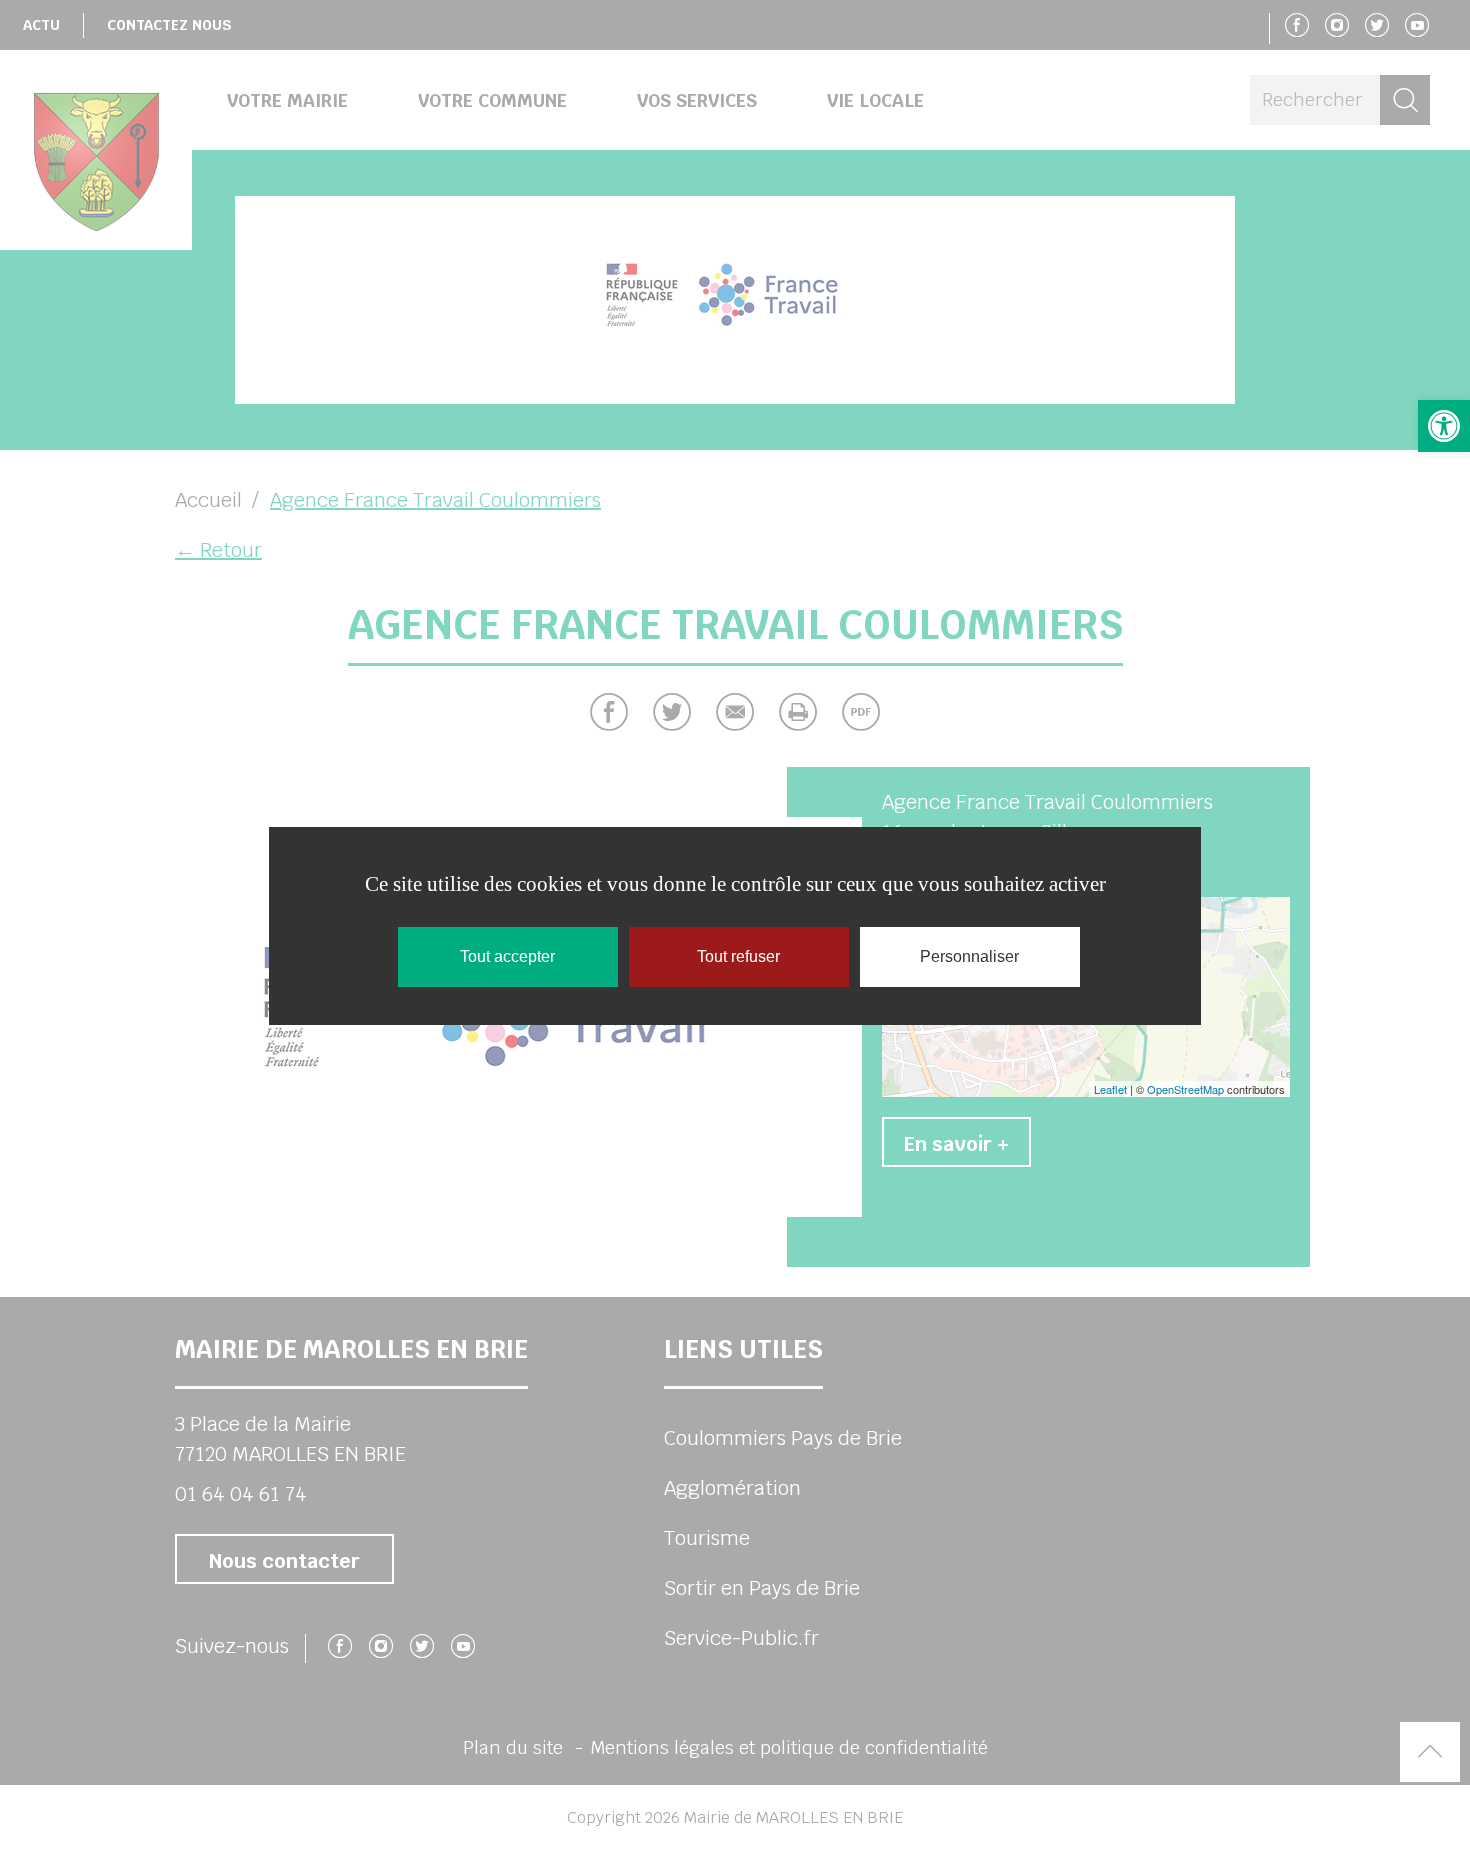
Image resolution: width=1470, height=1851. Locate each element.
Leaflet (1110, 1089)
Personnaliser (969, 956)
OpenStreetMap (1185, 1089)
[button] (1444, 426)
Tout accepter (507, 956)
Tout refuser (738, 956)
